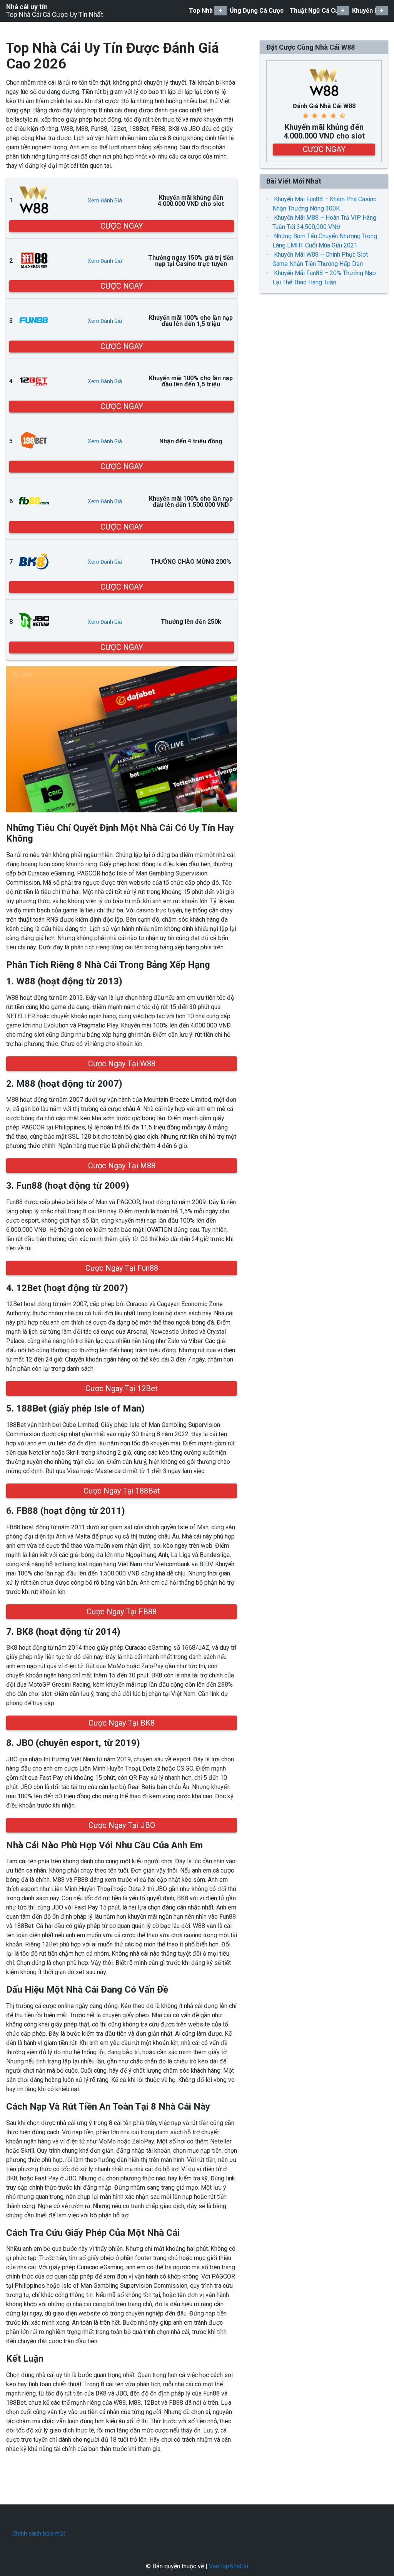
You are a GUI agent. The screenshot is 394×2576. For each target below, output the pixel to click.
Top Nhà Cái (206, 11)
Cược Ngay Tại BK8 (122, 1723)
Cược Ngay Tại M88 (122, 1166)
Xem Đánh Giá (105, 200)
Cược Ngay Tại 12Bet (122, 1388)
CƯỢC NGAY (122, 226)
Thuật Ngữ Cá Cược (318, 11)
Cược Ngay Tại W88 (122, 1064)
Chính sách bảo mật (39, 2533)
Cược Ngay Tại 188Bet (122, 1491)
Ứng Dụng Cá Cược (257, 11)
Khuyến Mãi (368, 11)
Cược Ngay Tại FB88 (122, 1612)
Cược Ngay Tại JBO (122, 1825)
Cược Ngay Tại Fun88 (122, 1268)
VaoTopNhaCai (229, 2566)
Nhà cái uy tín (27, 7)
